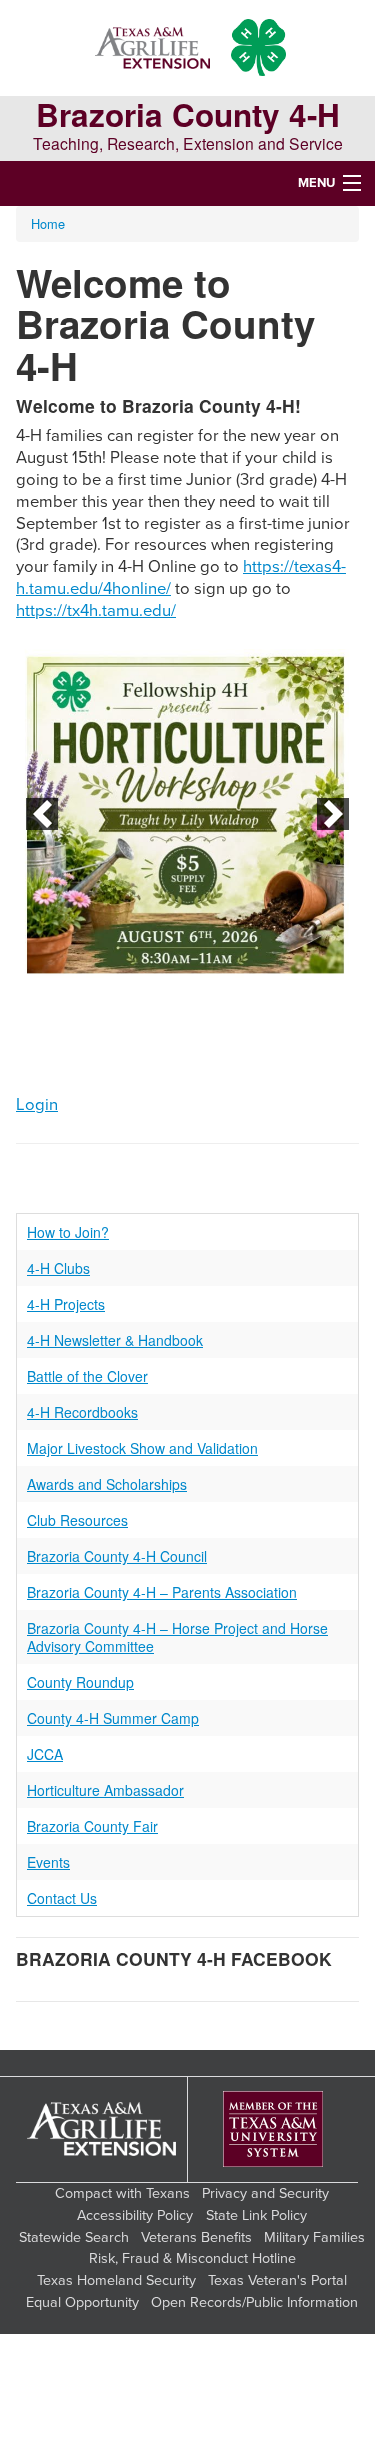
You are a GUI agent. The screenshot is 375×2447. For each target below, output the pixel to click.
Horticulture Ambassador (105, 1790)
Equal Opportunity (82, 2302)
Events (48, 1862)
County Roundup (80, 1682)
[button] (42, 814)
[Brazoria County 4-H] (152, 48)
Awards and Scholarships (107, 1484)
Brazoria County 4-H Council (117, 1556)
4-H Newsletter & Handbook (115, 1340)
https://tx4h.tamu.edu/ (96, 611)
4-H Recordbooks (82, 1412)
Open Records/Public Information (254, 2302)
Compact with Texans (122, 2193)
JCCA (45, 1754)
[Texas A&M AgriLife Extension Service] (102, 2129)
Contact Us (62, 1898)
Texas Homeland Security (116, 2280)
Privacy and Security (265, 2193)
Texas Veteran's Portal (277, 2280)
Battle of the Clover (87, 1376)
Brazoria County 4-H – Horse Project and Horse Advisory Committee (177, 1637)
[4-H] (258, 48)
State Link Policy (256, 2215)
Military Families (314, 2237)
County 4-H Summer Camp (113, 1718)
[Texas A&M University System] (273, 2129)
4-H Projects (66, 1304)
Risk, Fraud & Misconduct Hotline (192, 2258)
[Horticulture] (187, 814)
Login (37, 1105)
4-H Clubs (58, 1268)
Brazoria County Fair (92, 1826)
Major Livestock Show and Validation (142, 1448)
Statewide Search (74, 2237)
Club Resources (77, 1520)
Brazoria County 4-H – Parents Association (162, 1592)
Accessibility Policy (135, 2215)
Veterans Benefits (196, 2237)
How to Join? (68, 1232)
